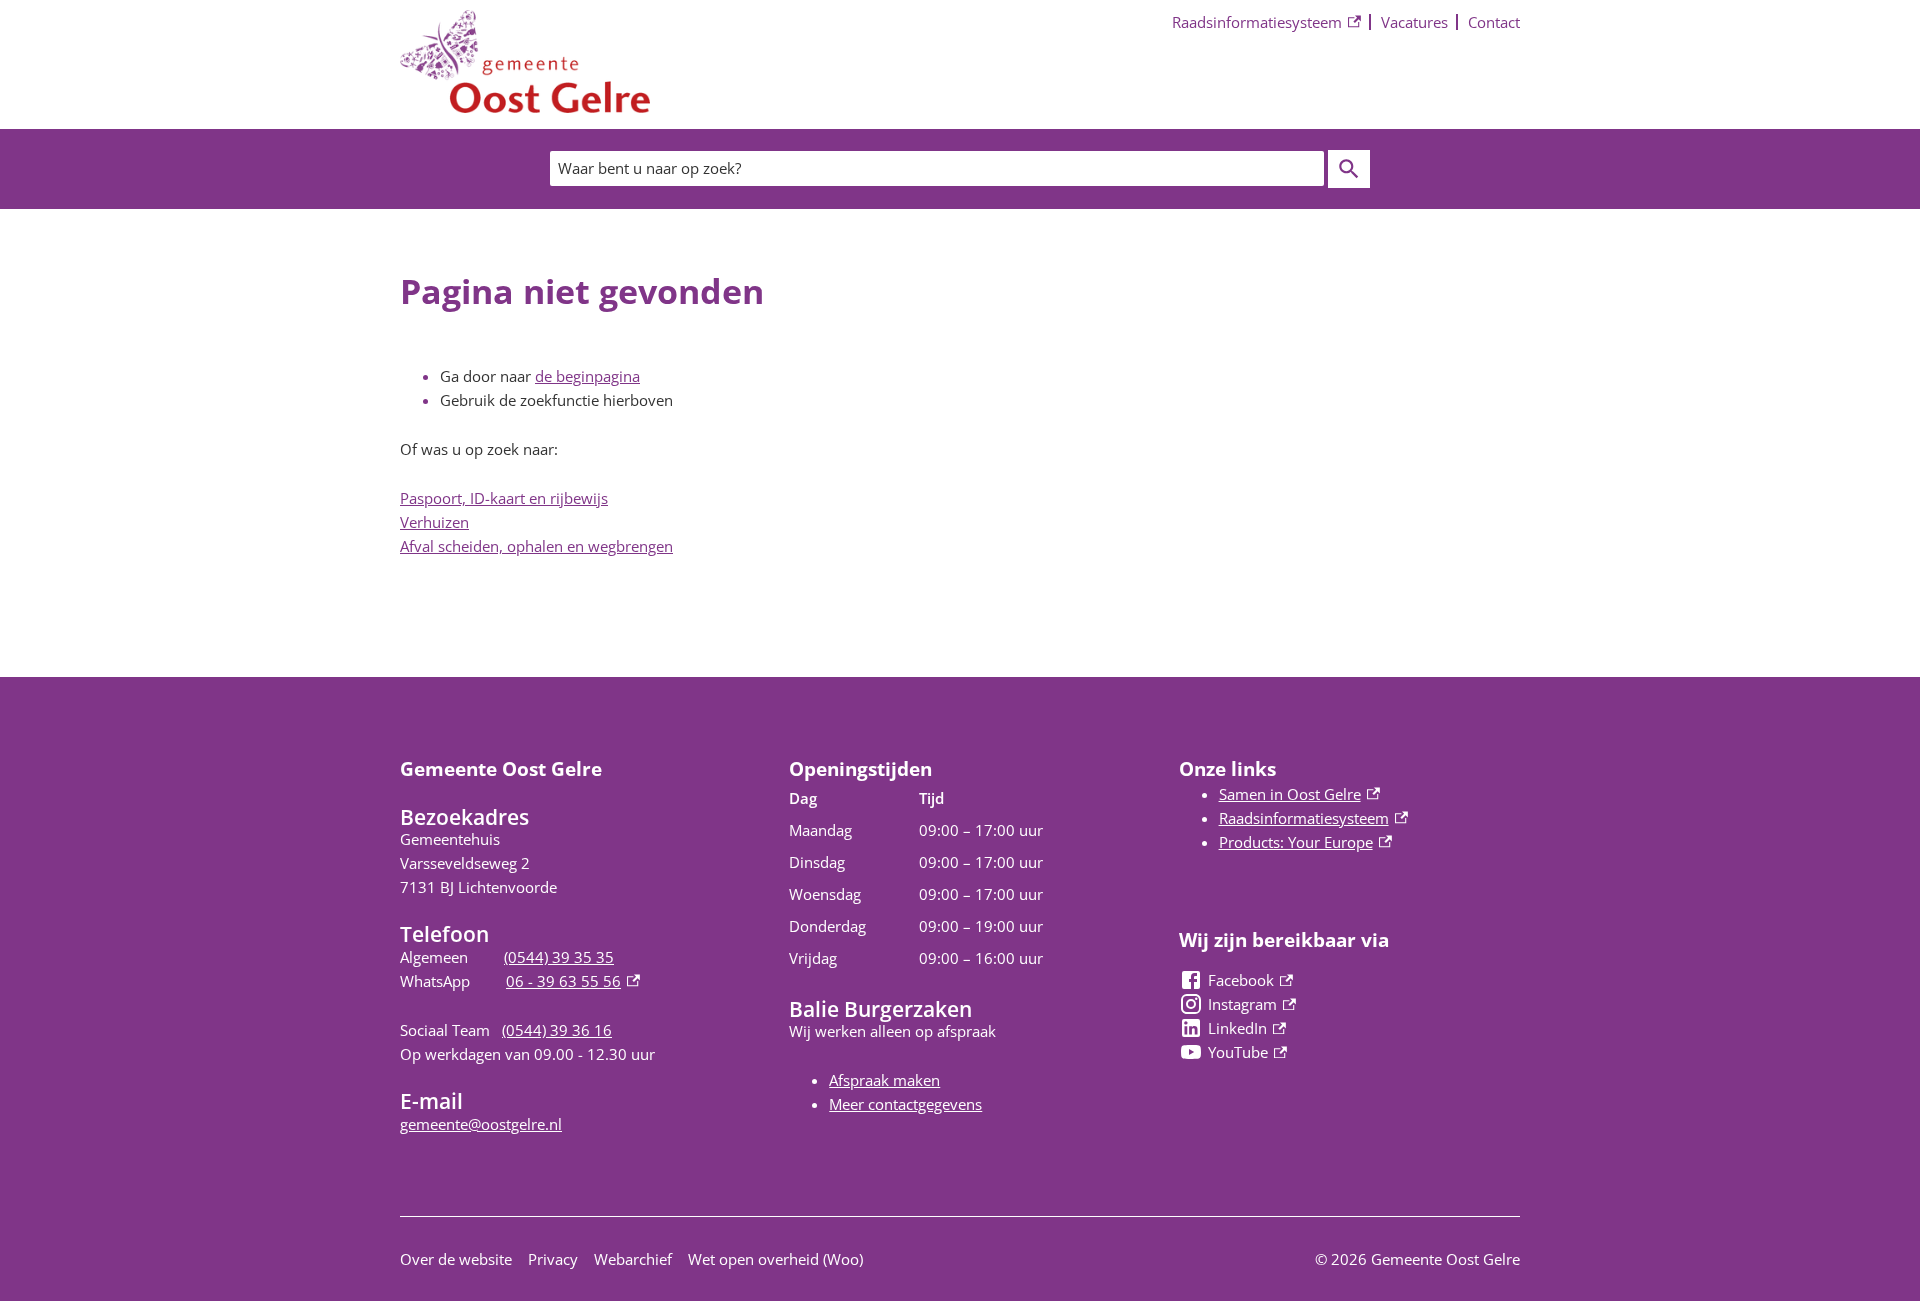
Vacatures (1414, 22)
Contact (1494, 22)
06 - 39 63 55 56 (573, 981)
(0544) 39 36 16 (557, 1030)
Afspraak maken (884, 1080)
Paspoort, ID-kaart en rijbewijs (504, 498)
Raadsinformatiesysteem (1257, 23)
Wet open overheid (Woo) (775, 1259)
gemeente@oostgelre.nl (481, 1124)
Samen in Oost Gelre (1299, 794)
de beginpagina (587, 376)
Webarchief (633, 1259)
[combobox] (937, 168)
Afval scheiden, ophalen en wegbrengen (536, 546)
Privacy (553, 1259)
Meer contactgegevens (905, 1104)
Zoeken (1349, 169)
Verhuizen (434, 522)
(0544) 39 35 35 (559, 957)
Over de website (456, 1259)
